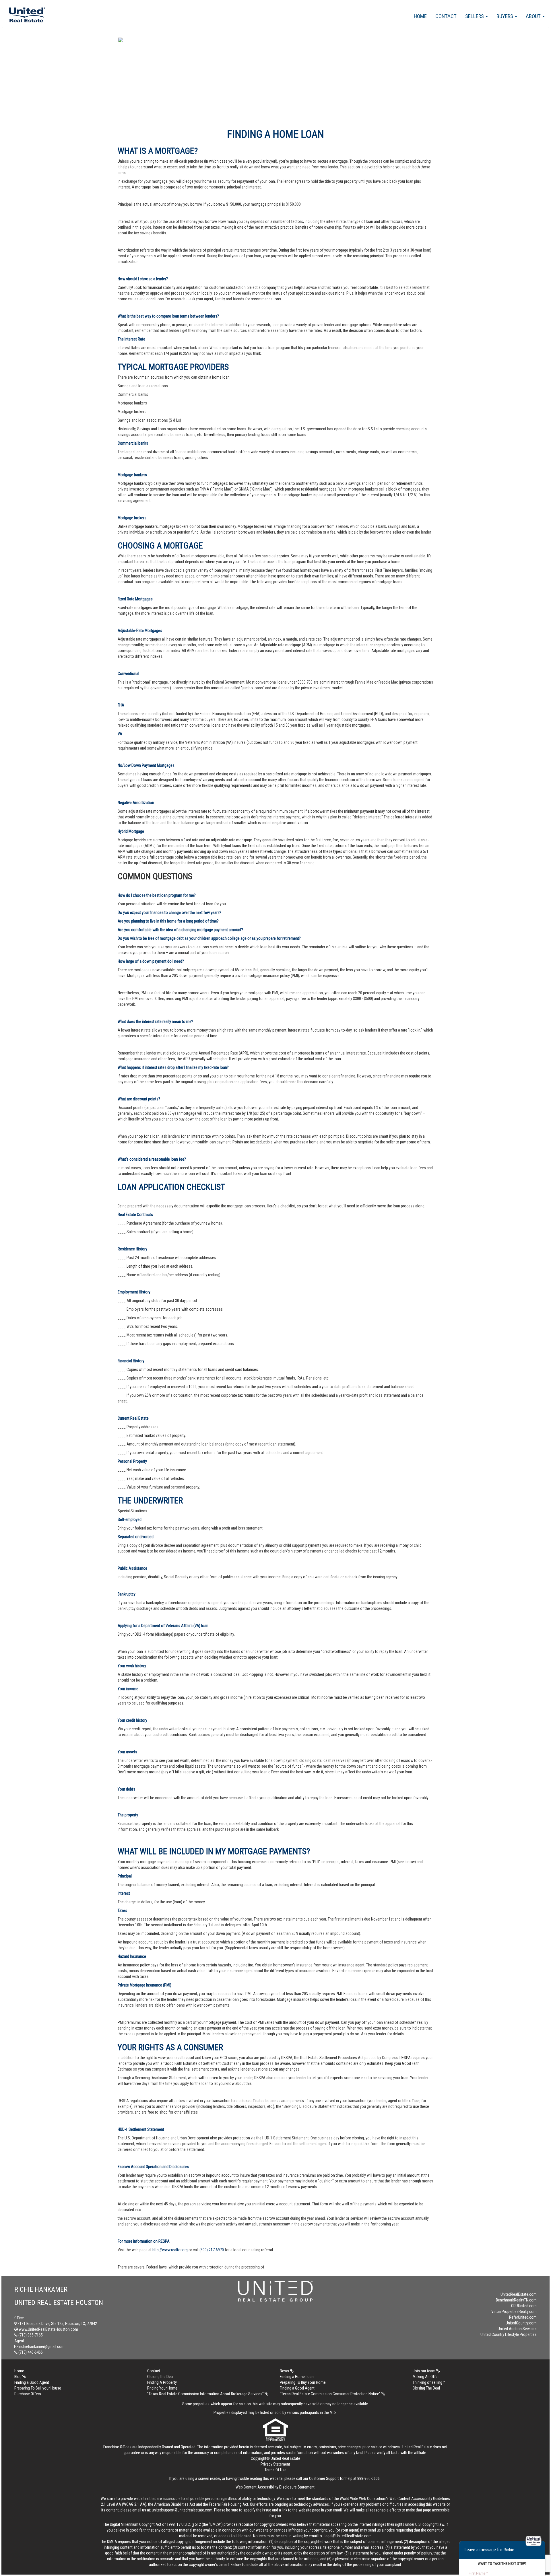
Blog (18, 2377)
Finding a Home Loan (297, 2377)
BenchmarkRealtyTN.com (516, 2300)
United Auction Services (517, 2329)
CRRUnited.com (524, 2306)
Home (420, 16)
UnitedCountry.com (521, 2323)
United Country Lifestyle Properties (509, 2334)
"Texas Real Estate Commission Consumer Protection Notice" (331, 2394)
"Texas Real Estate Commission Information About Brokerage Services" (206, 2394)
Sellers (475, 16)
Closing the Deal (160, 2377)
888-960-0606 (368, 2478)
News (285, 2371)
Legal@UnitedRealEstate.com (348, 2536)
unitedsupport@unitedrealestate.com (182, 2510)
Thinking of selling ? (429, 2382)
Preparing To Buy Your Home (303, 2382)
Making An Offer (426, 2377)
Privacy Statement (275, 2464)
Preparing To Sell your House (38, 2388)
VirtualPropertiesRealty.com (514, 2312)
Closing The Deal (426, 2388)
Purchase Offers (28, 2394)
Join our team (424, 2371)
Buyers (505, 16)
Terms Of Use (275, 2470)
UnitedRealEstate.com (519, 2294)
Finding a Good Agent (32, 2382)
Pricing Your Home (162, 2388)
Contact (446, 16)
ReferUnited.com (523, 2317)
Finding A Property (162, 2382)
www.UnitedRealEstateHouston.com (48, 2329)
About (534, 16)
